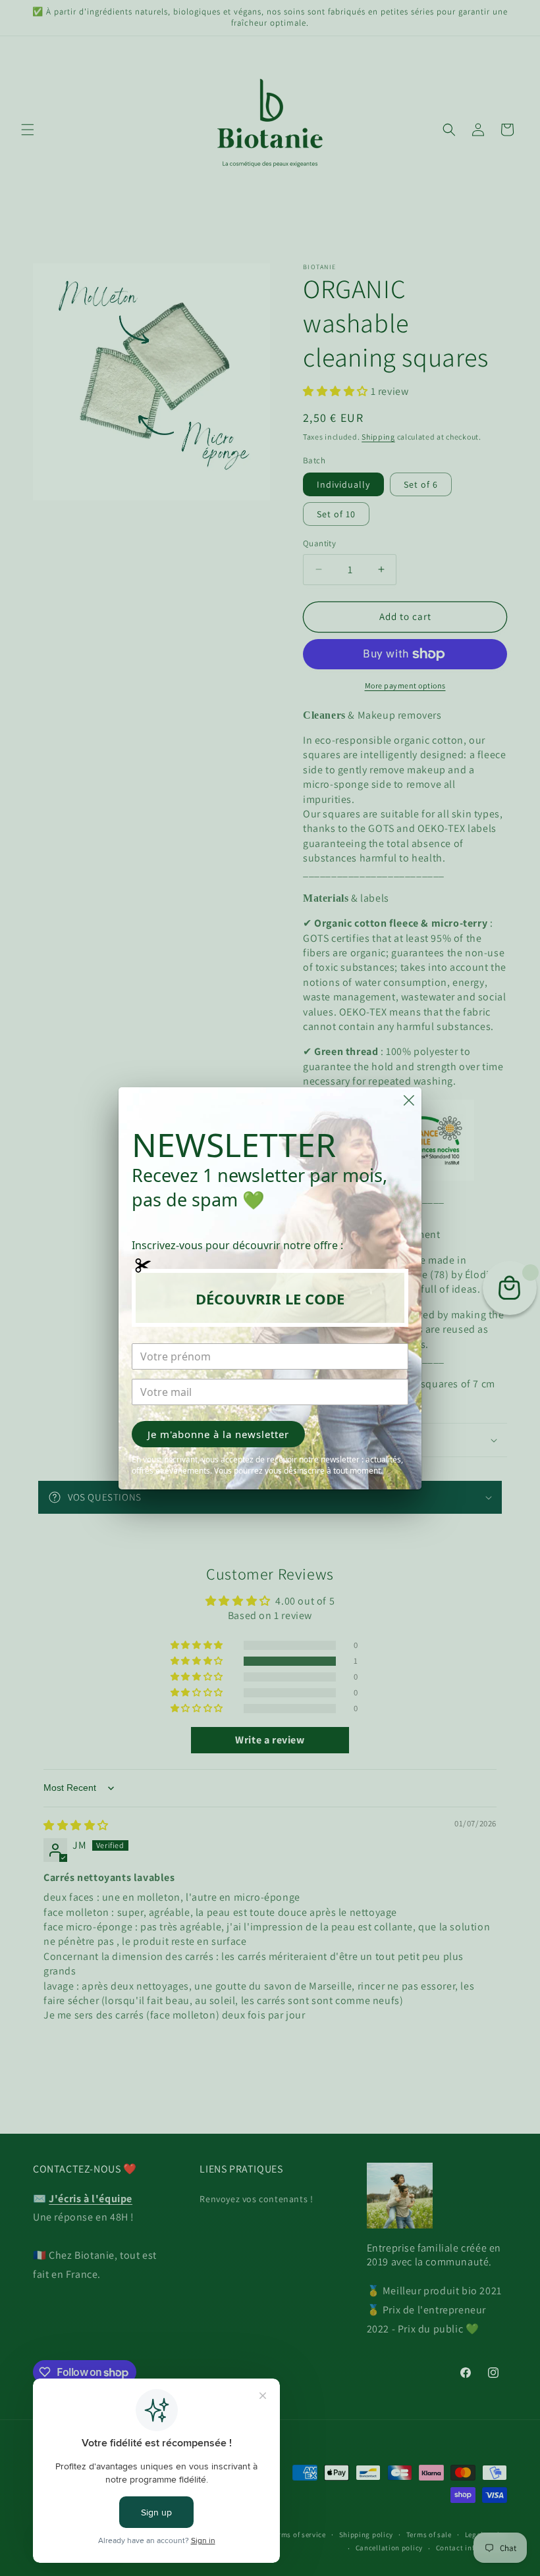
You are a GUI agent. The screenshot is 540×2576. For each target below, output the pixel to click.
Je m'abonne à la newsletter (218, 1434)
